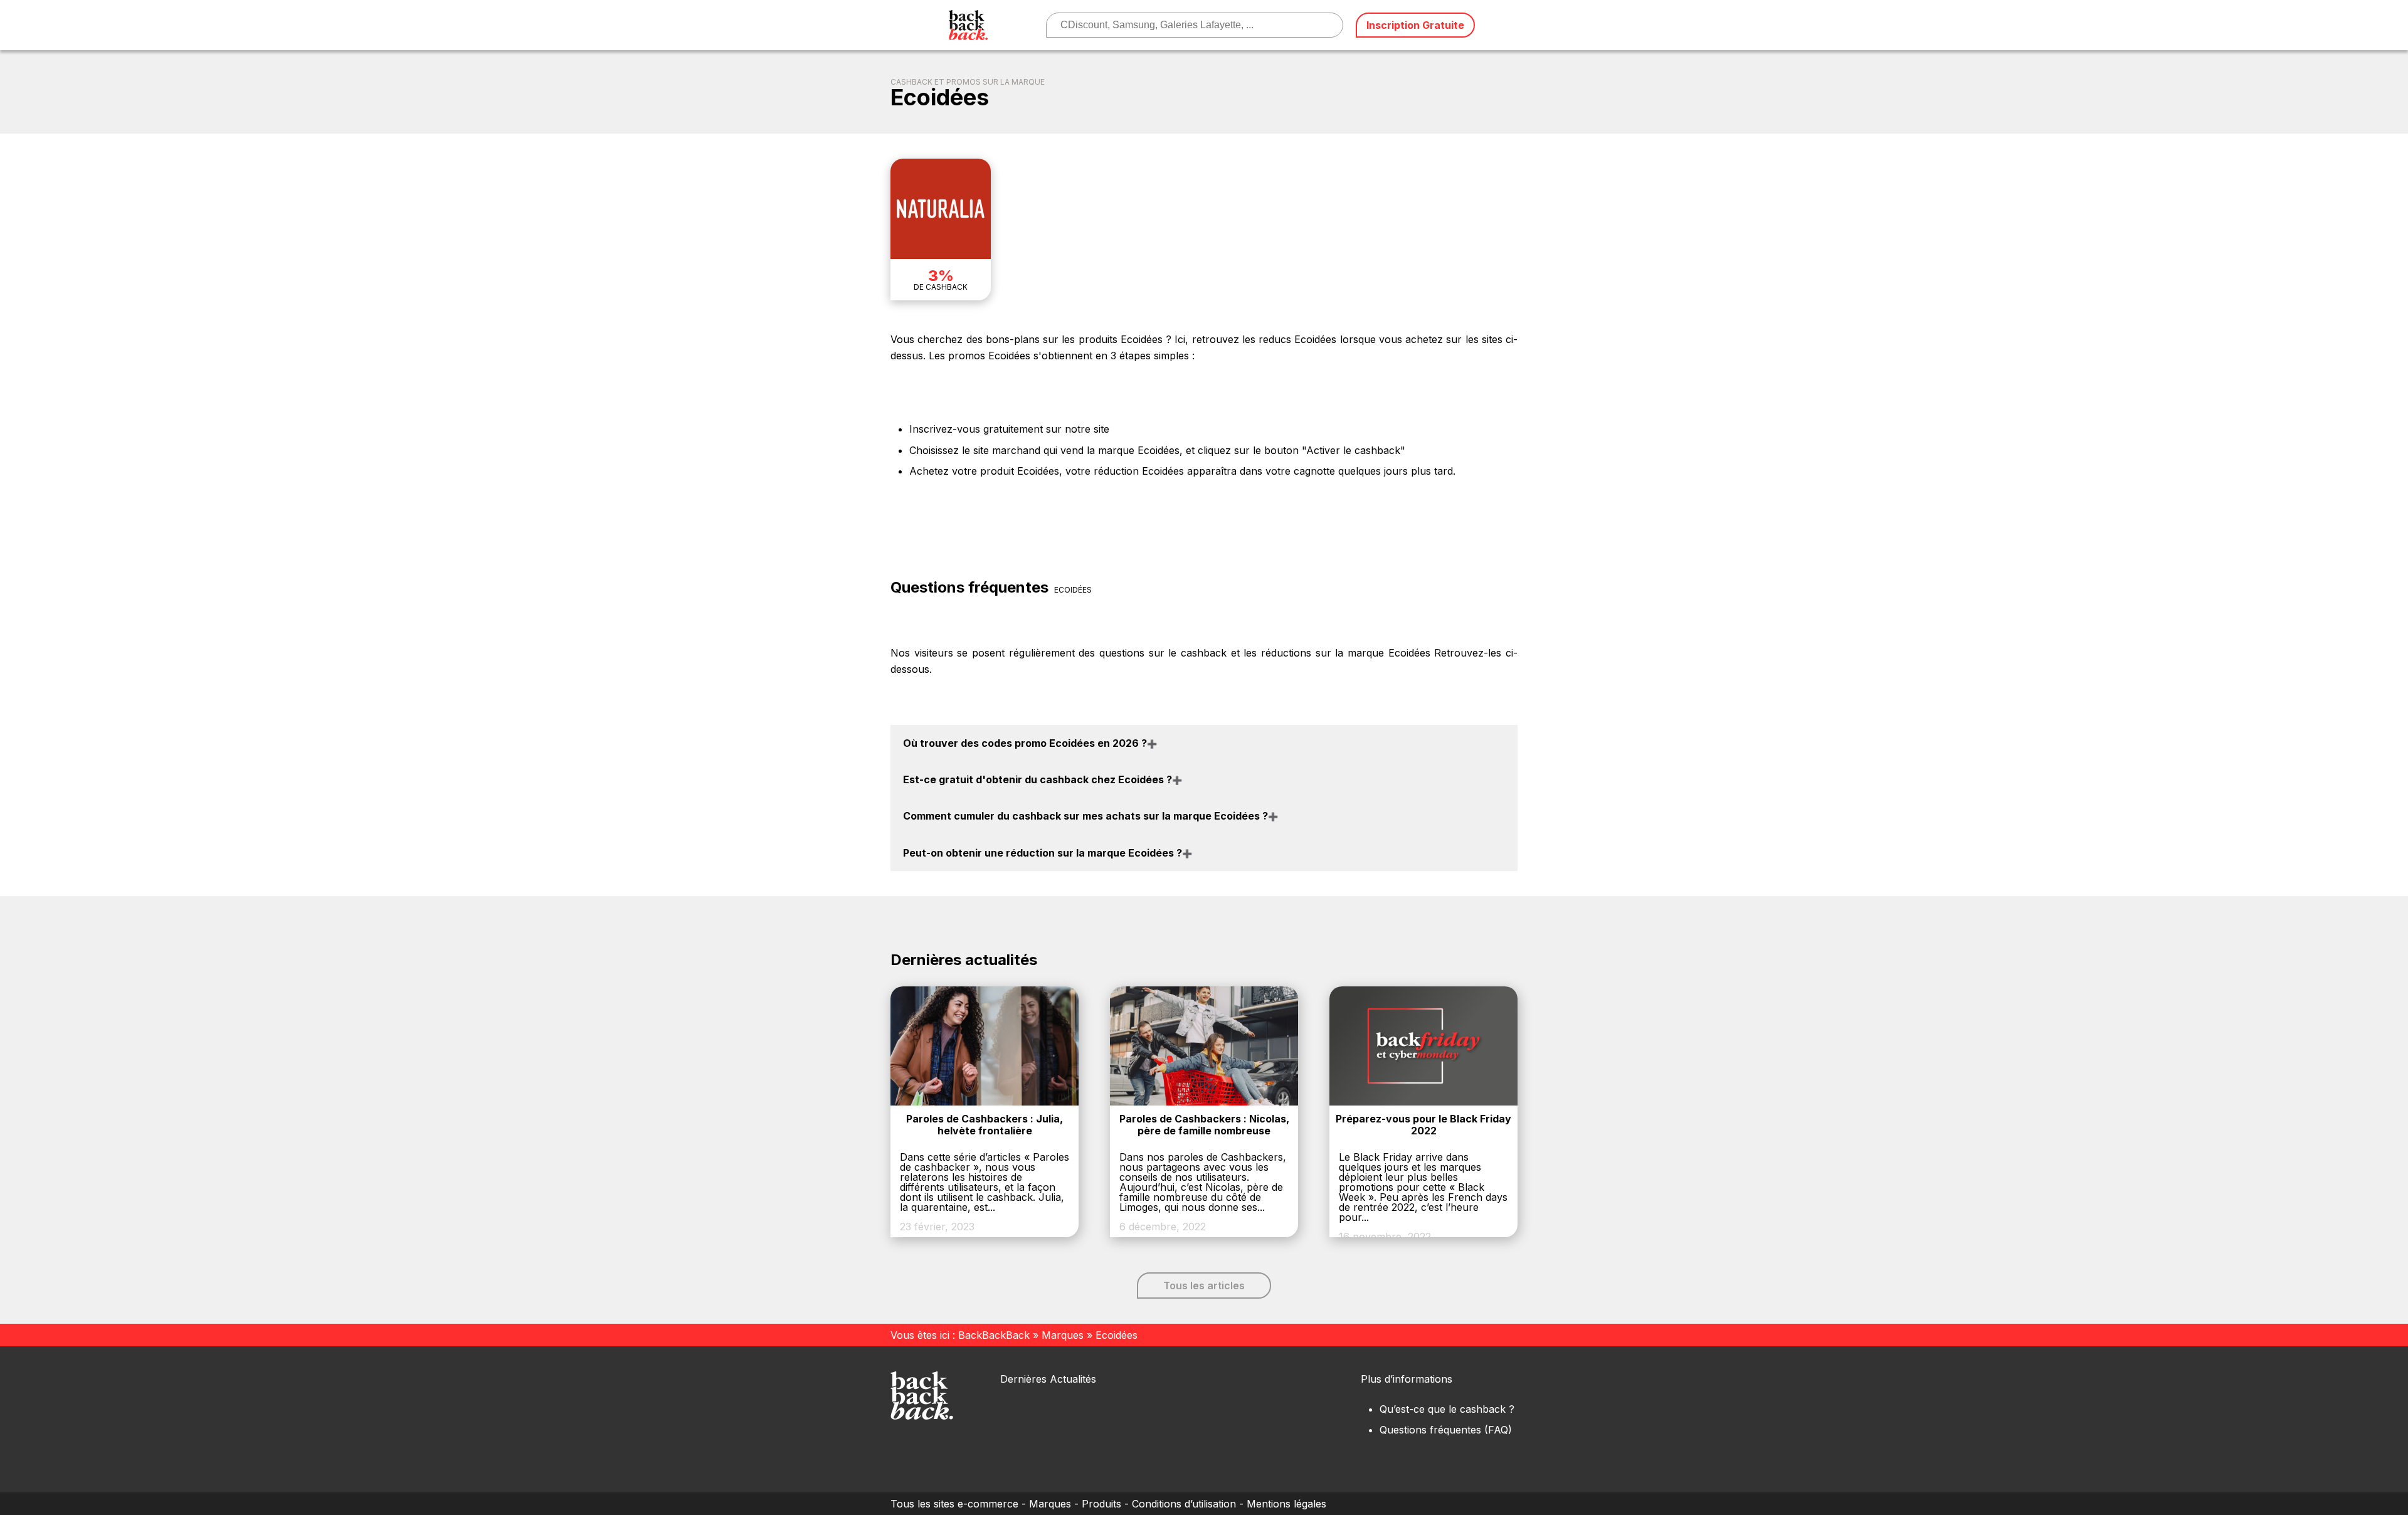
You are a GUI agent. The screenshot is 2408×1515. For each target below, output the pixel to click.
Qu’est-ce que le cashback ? (1447, 1409)
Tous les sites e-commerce (954, 1504)
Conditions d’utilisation (1184, 1504)
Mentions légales (1286, 1504)
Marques (1063, 1335)
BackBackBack (994, 1335)
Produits (1101, 1504)
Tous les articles (1204, 1285)
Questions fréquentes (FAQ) (1446, 1430)
